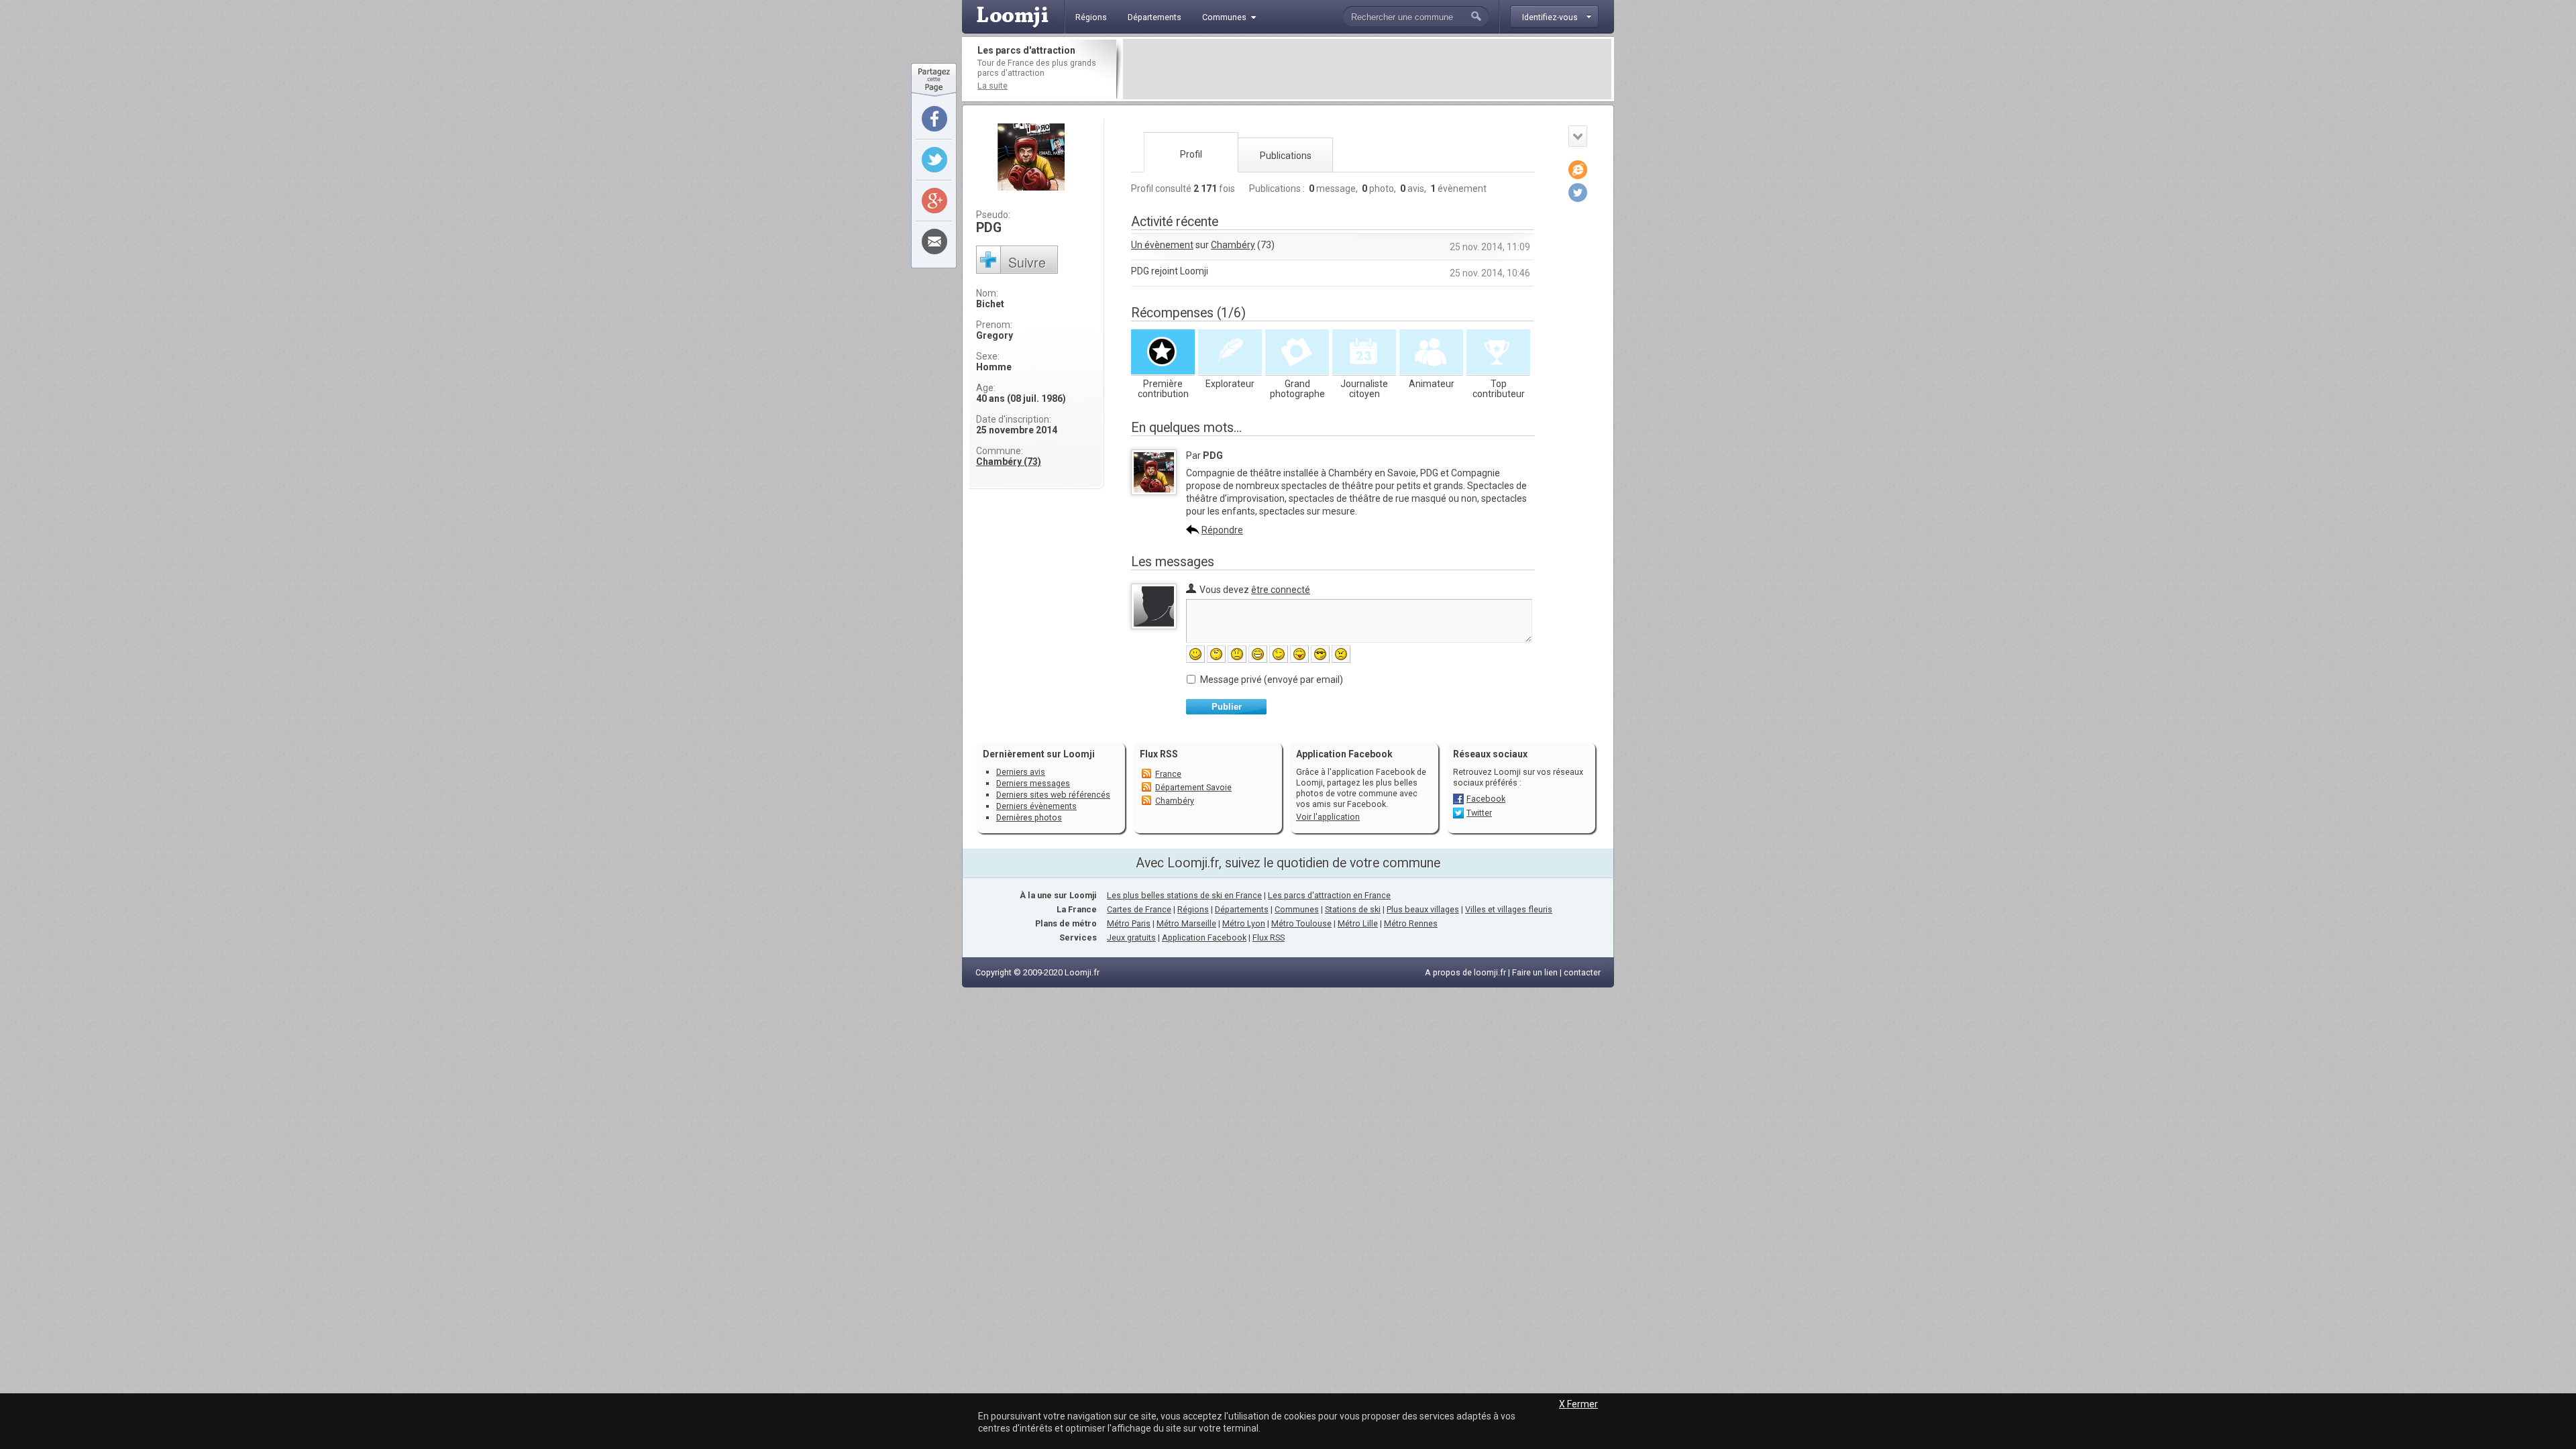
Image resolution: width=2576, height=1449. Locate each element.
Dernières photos (1029, 817)
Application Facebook (1204, 937)
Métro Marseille (1186, 923)
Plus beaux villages (1423, 909)
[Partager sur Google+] (934, 201)
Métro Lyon (1244, 923)
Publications (1286, 156)
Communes (1297, 909)
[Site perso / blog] (1578, 170)
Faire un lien (1535, 972)
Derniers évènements (1036, 806)
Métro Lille (1358, 923)
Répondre (1222, 530)
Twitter (1479, 813)
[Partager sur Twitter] (934, 160)
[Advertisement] (1367, 69)
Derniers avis (1021, 772)
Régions (1193, 909)
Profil (1191, 154)
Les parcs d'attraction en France (1329, 895)
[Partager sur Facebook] (934, 119)
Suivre (1027, 262)
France (1168, 774)
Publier (1227, 707)
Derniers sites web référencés (1053, 795)
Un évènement (1162, 245)
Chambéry (1233, 245)
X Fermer (1578, 1404)
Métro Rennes (1411, 923)
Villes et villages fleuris (1509, 909)
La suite (992, 86)
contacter (1582, 972)
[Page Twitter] (1578, 193)
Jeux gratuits (1131, 937)
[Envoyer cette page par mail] (934, 241)
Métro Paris (1129, 923)
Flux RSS (1159, 754)
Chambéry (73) (1009, 462)
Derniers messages (1033, 783)
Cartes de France (1139, 909)
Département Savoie (1193, 787)
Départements (1242, 909)
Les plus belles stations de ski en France (1184, 895)
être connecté (1281, 590)
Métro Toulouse (1301, 923)
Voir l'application (1328, 817)
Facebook (1486, 799)
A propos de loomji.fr (1465, 972)
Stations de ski (1353, 909)
